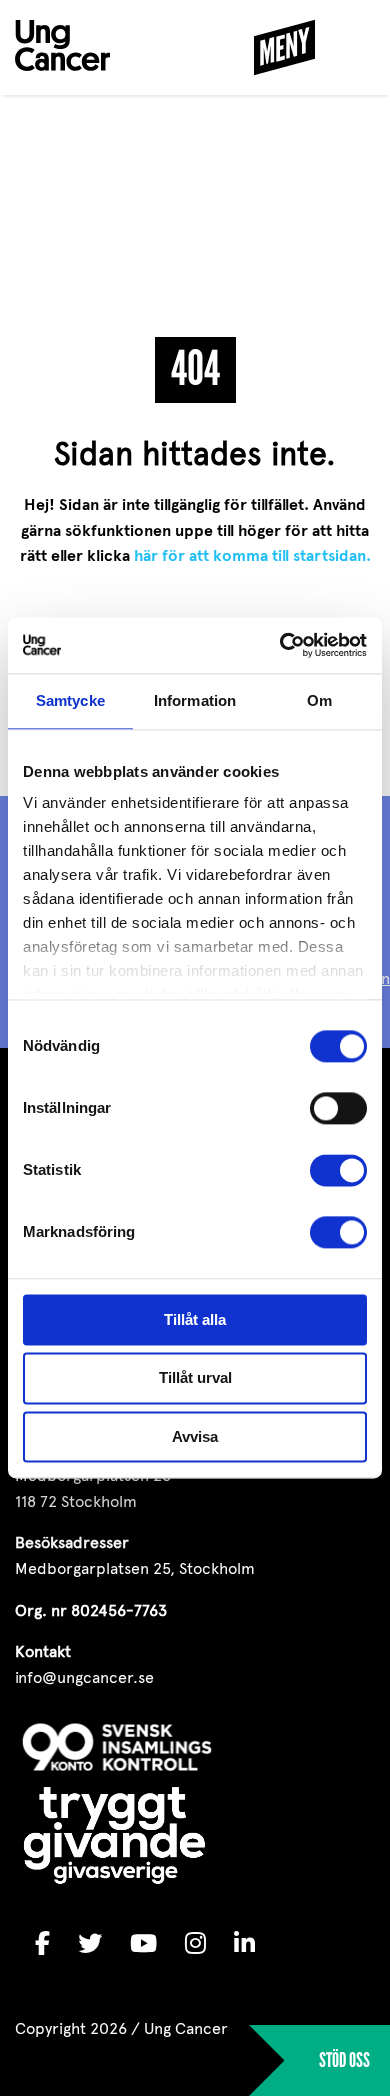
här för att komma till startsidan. (252, 556)
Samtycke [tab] (70, 700)
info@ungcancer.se (84, 1677)
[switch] (338, 1108)
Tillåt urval (195, 1378)
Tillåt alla (195, 1319)
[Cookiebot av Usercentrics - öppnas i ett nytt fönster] (280, 645)
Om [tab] (319, 700)
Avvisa (195, 1436)
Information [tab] (195, 700)
